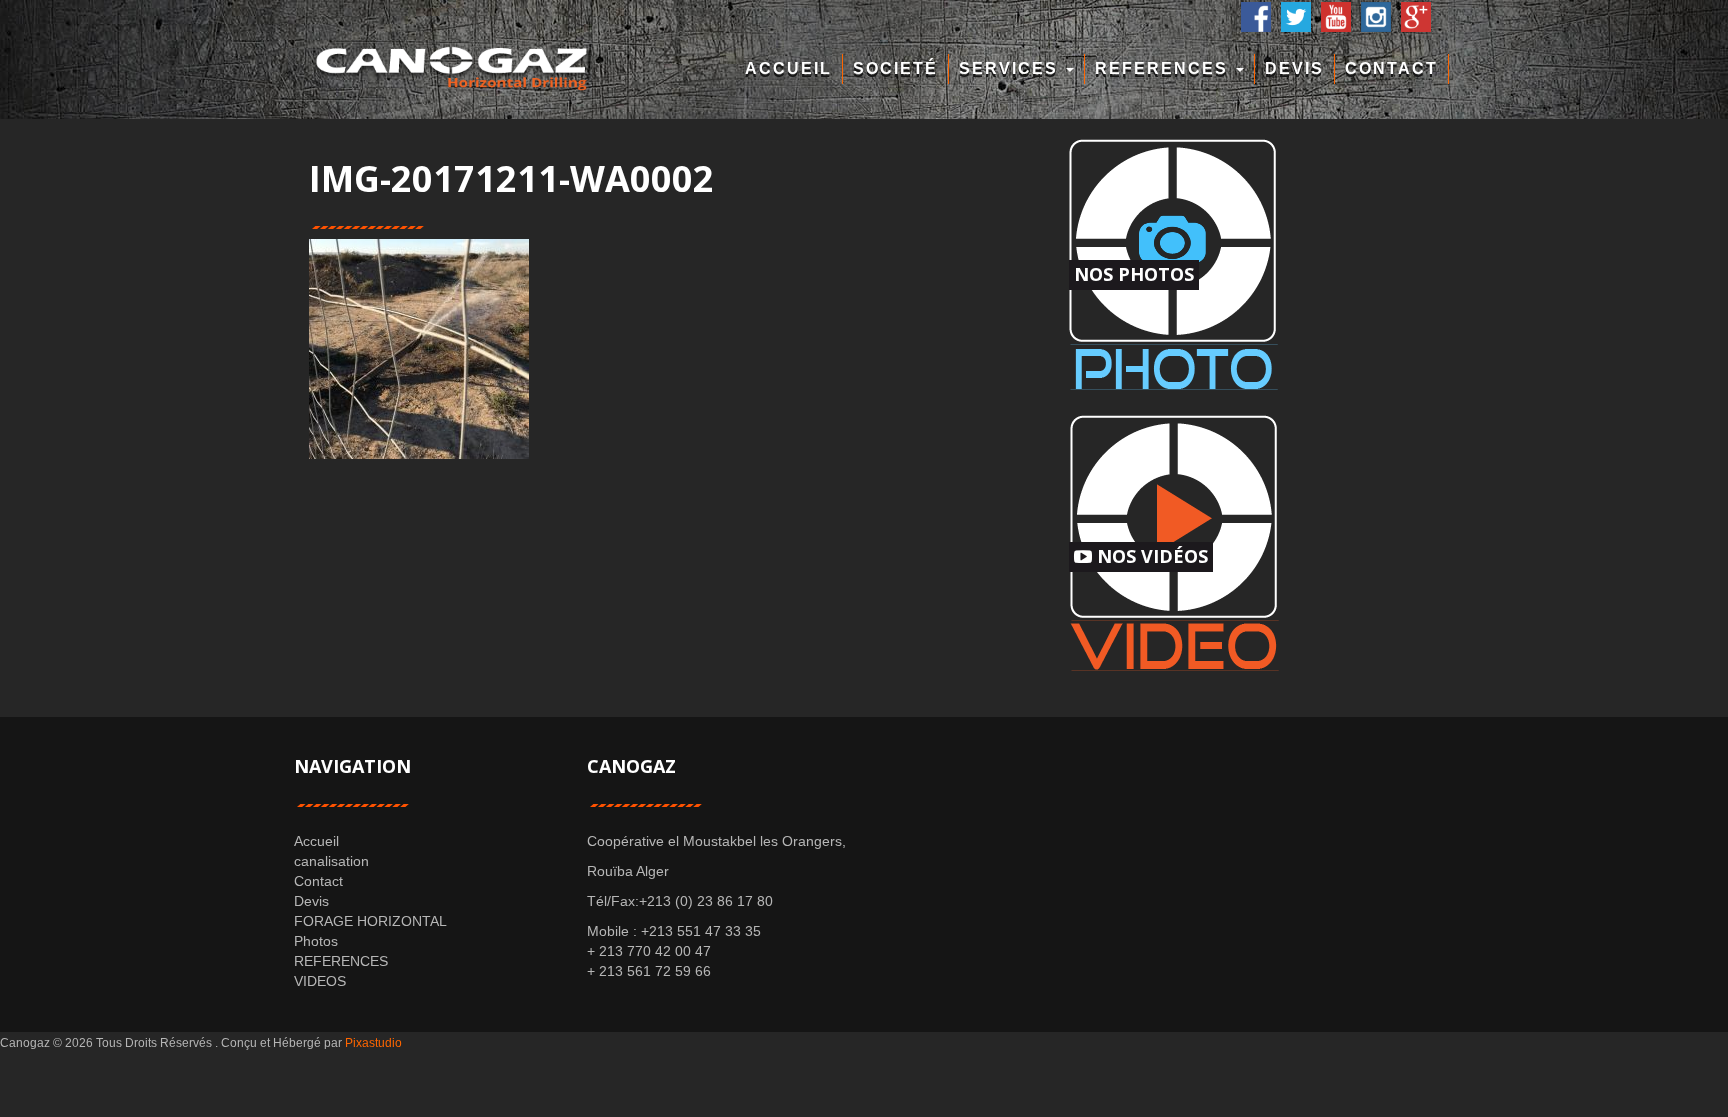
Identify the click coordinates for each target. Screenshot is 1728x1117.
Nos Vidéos (1150, 556)
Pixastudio (373, 1043)
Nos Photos (1134, 274)
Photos (316, 941)
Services (1011, 68)
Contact (1391, 68)
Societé (895, 68)
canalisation (331, 861)
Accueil (788, 68)
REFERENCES (1164, 68)
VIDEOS (320, 981)
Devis (1294, 68)
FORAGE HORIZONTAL (370, 921)
